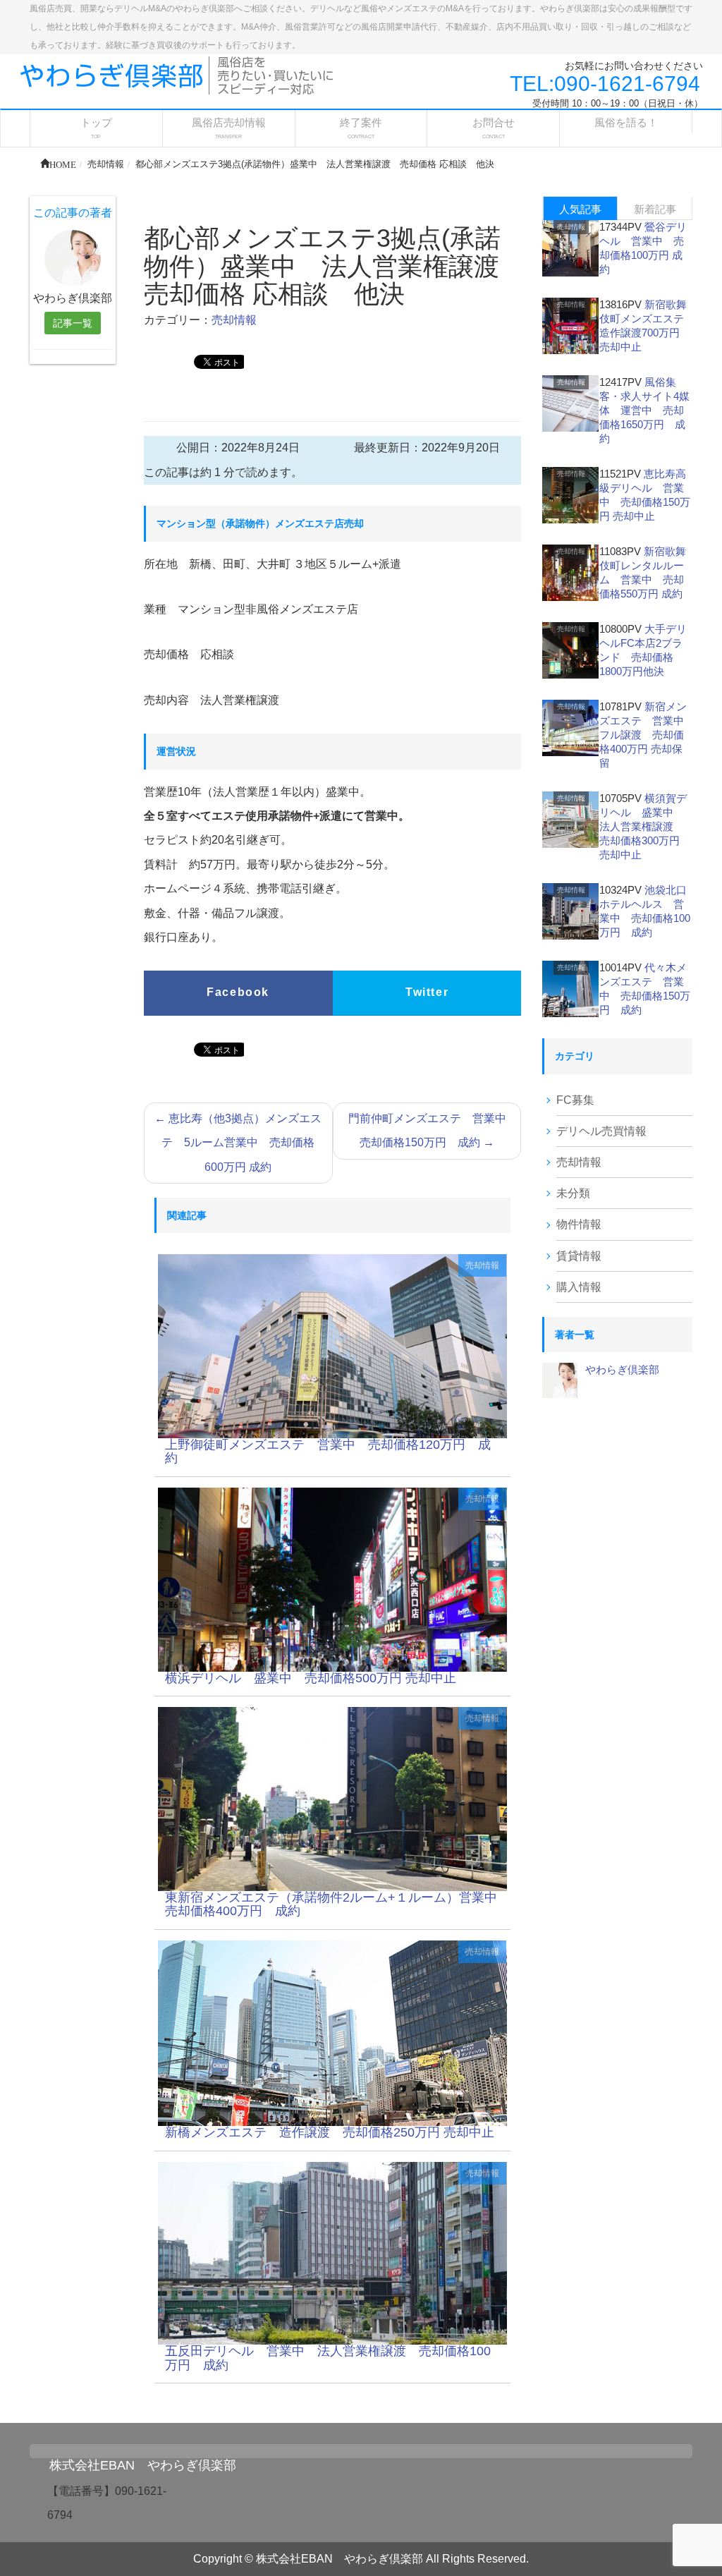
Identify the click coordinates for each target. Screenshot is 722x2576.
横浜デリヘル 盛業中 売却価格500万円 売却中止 (311, 1678)
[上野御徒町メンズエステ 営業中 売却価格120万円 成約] (333, 1345)
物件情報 (579, 1224)
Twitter (427, 992)
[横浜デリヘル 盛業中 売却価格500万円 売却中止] (333, 1579)
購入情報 (579, 1287)
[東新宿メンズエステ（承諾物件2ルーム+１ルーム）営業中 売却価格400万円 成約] (333, 1798)
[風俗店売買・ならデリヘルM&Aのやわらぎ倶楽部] (177, 74)
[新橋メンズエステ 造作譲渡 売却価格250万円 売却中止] (333, 2033)
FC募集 (575, 1100)
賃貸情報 (579, 1256)
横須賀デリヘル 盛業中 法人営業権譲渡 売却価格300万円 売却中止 (643, 826)
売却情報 (234, 320)
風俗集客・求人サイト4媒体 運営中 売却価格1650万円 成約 (644, 410)
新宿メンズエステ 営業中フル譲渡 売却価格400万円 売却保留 (643, 735)
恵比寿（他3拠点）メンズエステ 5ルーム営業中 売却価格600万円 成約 (238, 1143)
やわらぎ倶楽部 (622, 1369)
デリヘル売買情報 (601, 1131)
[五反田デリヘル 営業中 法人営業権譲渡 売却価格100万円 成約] (333, 2253)
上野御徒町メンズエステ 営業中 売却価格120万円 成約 (328, 1452)
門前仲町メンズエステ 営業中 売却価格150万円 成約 (433, 1130)
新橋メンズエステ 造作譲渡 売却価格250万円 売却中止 (330, 2132)
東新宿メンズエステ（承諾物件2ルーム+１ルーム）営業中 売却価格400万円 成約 (337, 1904)
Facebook (238, 992)
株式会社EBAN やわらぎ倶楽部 (143, 2465)
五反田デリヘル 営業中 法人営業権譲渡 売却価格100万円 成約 (328, 2358)
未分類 (573, 1193)
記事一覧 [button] (73, 323)
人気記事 (580, 209)
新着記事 (655, 209)
